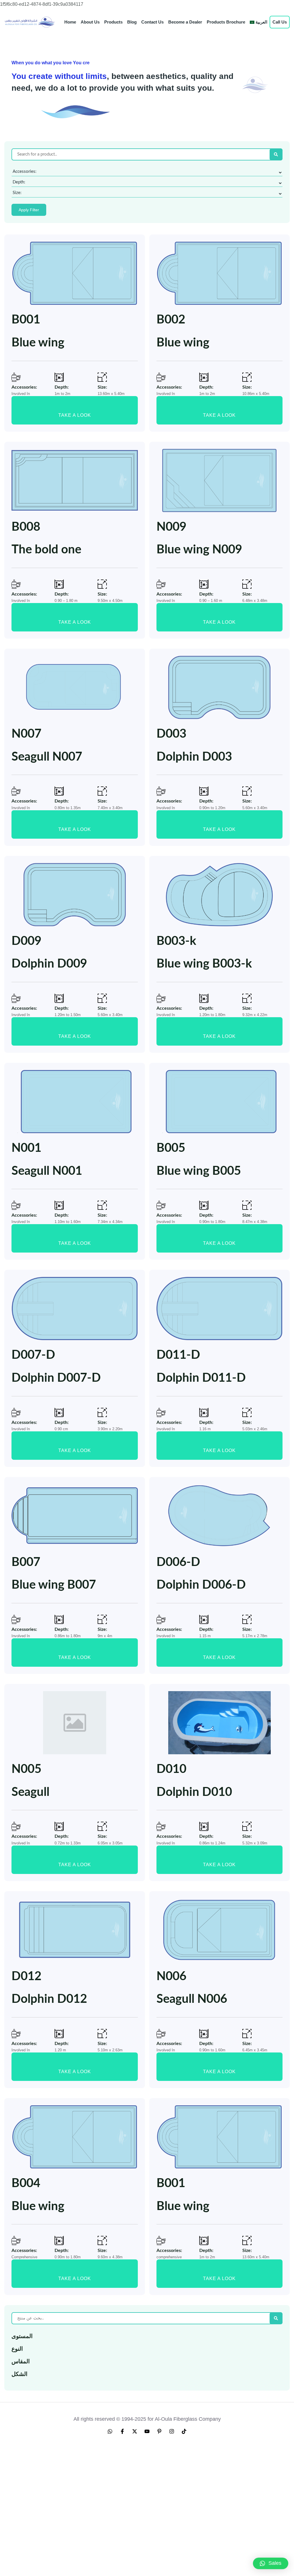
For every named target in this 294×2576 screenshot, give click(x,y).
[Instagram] (172, 2431)
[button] (271, 2563)
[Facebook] (122, 2431)
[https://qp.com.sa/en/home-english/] (30, 22)
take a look (75, 415)
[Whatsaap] (110, 2431)
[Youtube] (147, 2431)
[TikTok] (184, 2431)
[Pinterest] (159, 2431)
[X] (135, 2431)
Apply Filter (29, 210)
